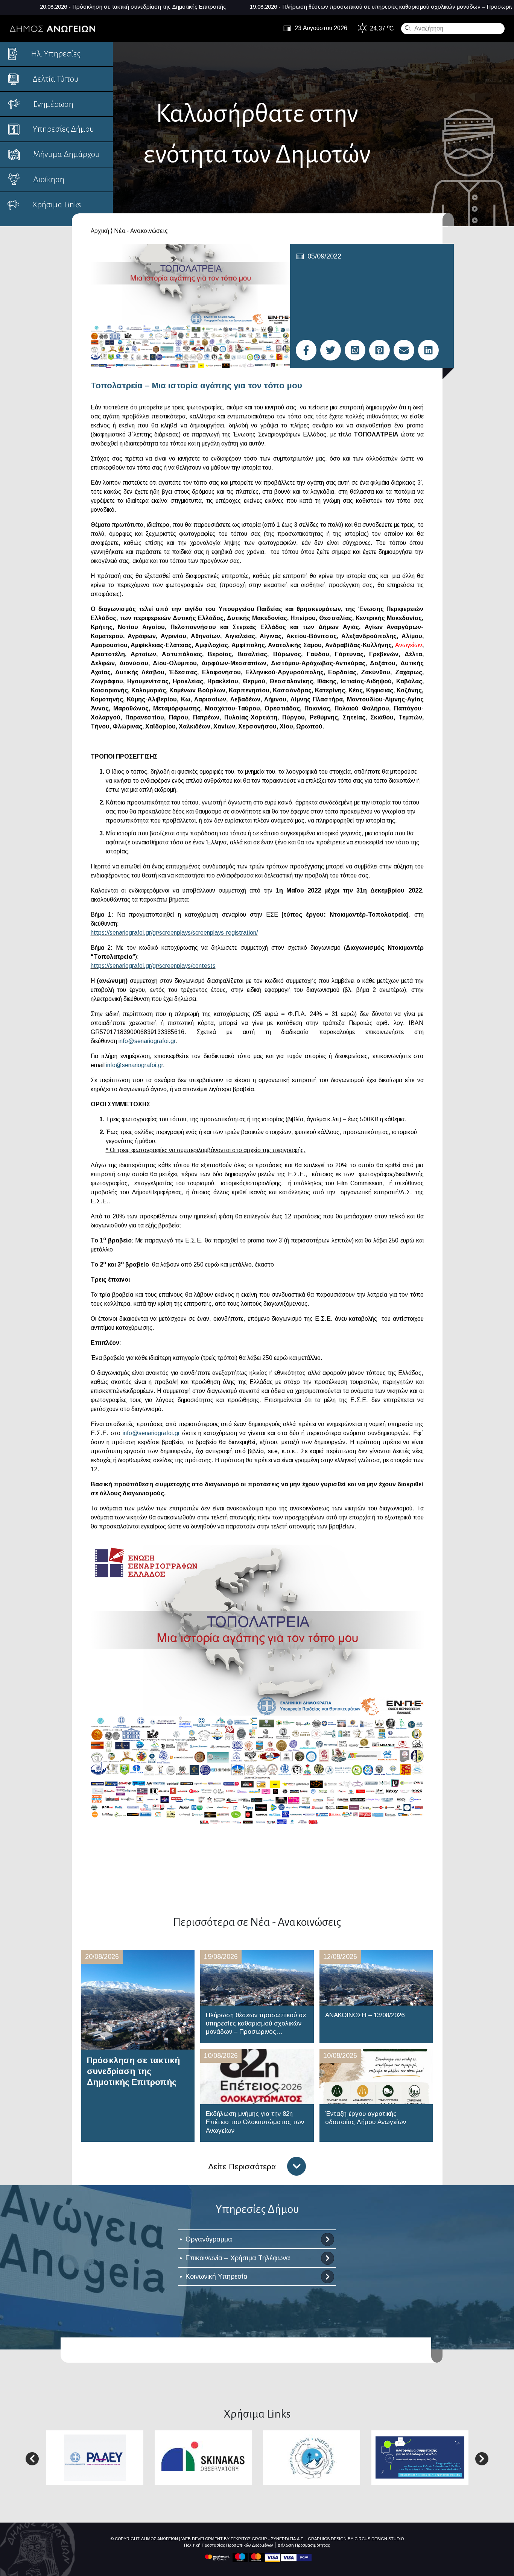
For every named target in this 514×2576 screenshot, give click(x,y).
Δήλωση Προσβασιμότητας (304, 2545)
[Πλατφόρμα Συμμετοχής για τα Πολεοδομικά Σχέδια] (420, 2457)
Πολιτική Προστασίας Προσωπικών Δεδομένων (228, 2545)
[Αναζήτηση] (407, 28)
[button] (32, 2459)
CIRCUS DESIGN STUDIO (379, 2539)
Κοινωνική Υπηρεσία (217, 2276)
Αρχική (100, 231)
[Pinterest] (379, 350)
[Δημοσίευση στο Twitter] (331, 350)
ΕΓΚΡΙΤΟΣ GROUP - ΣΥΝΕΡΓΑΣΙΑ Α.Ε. (268, 2539)
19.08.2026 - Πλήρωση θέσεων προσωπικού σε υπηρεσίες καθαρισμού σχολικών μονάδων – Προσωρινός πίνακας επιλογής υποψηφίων (290, 7)
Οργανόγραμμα (209, 2239)
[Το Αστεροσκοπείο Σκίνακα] (203, 2457)
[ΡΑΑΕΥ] (95, 2457)
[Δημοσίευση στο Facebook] (306, 350)
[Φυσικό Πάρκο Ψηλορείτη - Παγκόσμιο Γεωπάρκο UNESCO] (312, 2457)
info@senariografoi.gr (147, 1041)
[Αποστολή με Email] (404, 350)
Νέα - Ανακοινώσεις (141, 231)
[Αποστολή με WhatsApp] (355, 350)
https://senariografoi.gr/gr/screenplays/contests (153, 966)
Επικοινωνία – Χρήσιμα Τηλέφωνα (238, 2258)
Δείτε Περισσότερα (242, 2166)
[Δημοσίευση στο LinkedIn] (428, 350)
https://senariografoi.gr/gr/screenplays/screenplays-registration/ (174, 933)
